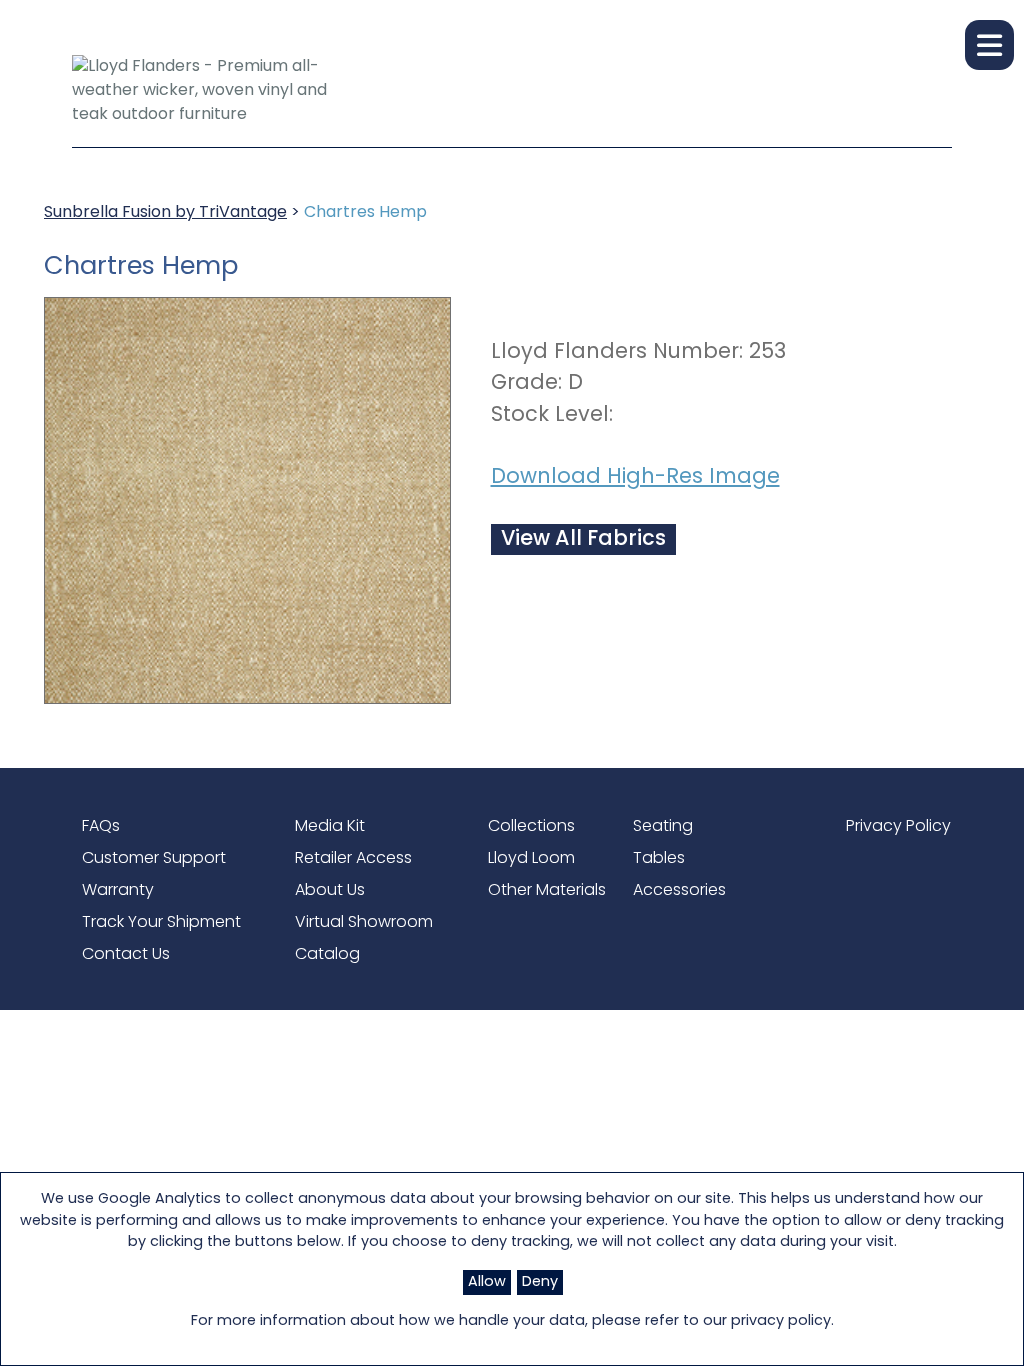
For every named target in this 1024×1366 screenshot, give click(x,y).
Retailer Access (353, 859)
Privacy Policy (898, 827)
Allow (487, 1282)
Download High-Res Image (635, 477)
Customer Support (154, 859)
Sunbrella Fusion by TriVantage (165, 213)
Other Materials (547, 891)
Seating (663, 827)
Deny (540, 1282)
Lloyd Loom (531, 859)
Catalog (327, 955)
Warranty (118, 891)
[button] (989, 45)
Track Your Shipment (161, 923)
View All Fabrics (583, 539)
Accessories (679, 891)
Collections (531, 827)
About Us (330, 891)
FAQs (101, 827)
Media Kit (330, 827)
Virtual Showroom (364, 923)
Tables (659, 859)
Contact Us (126, 955)
